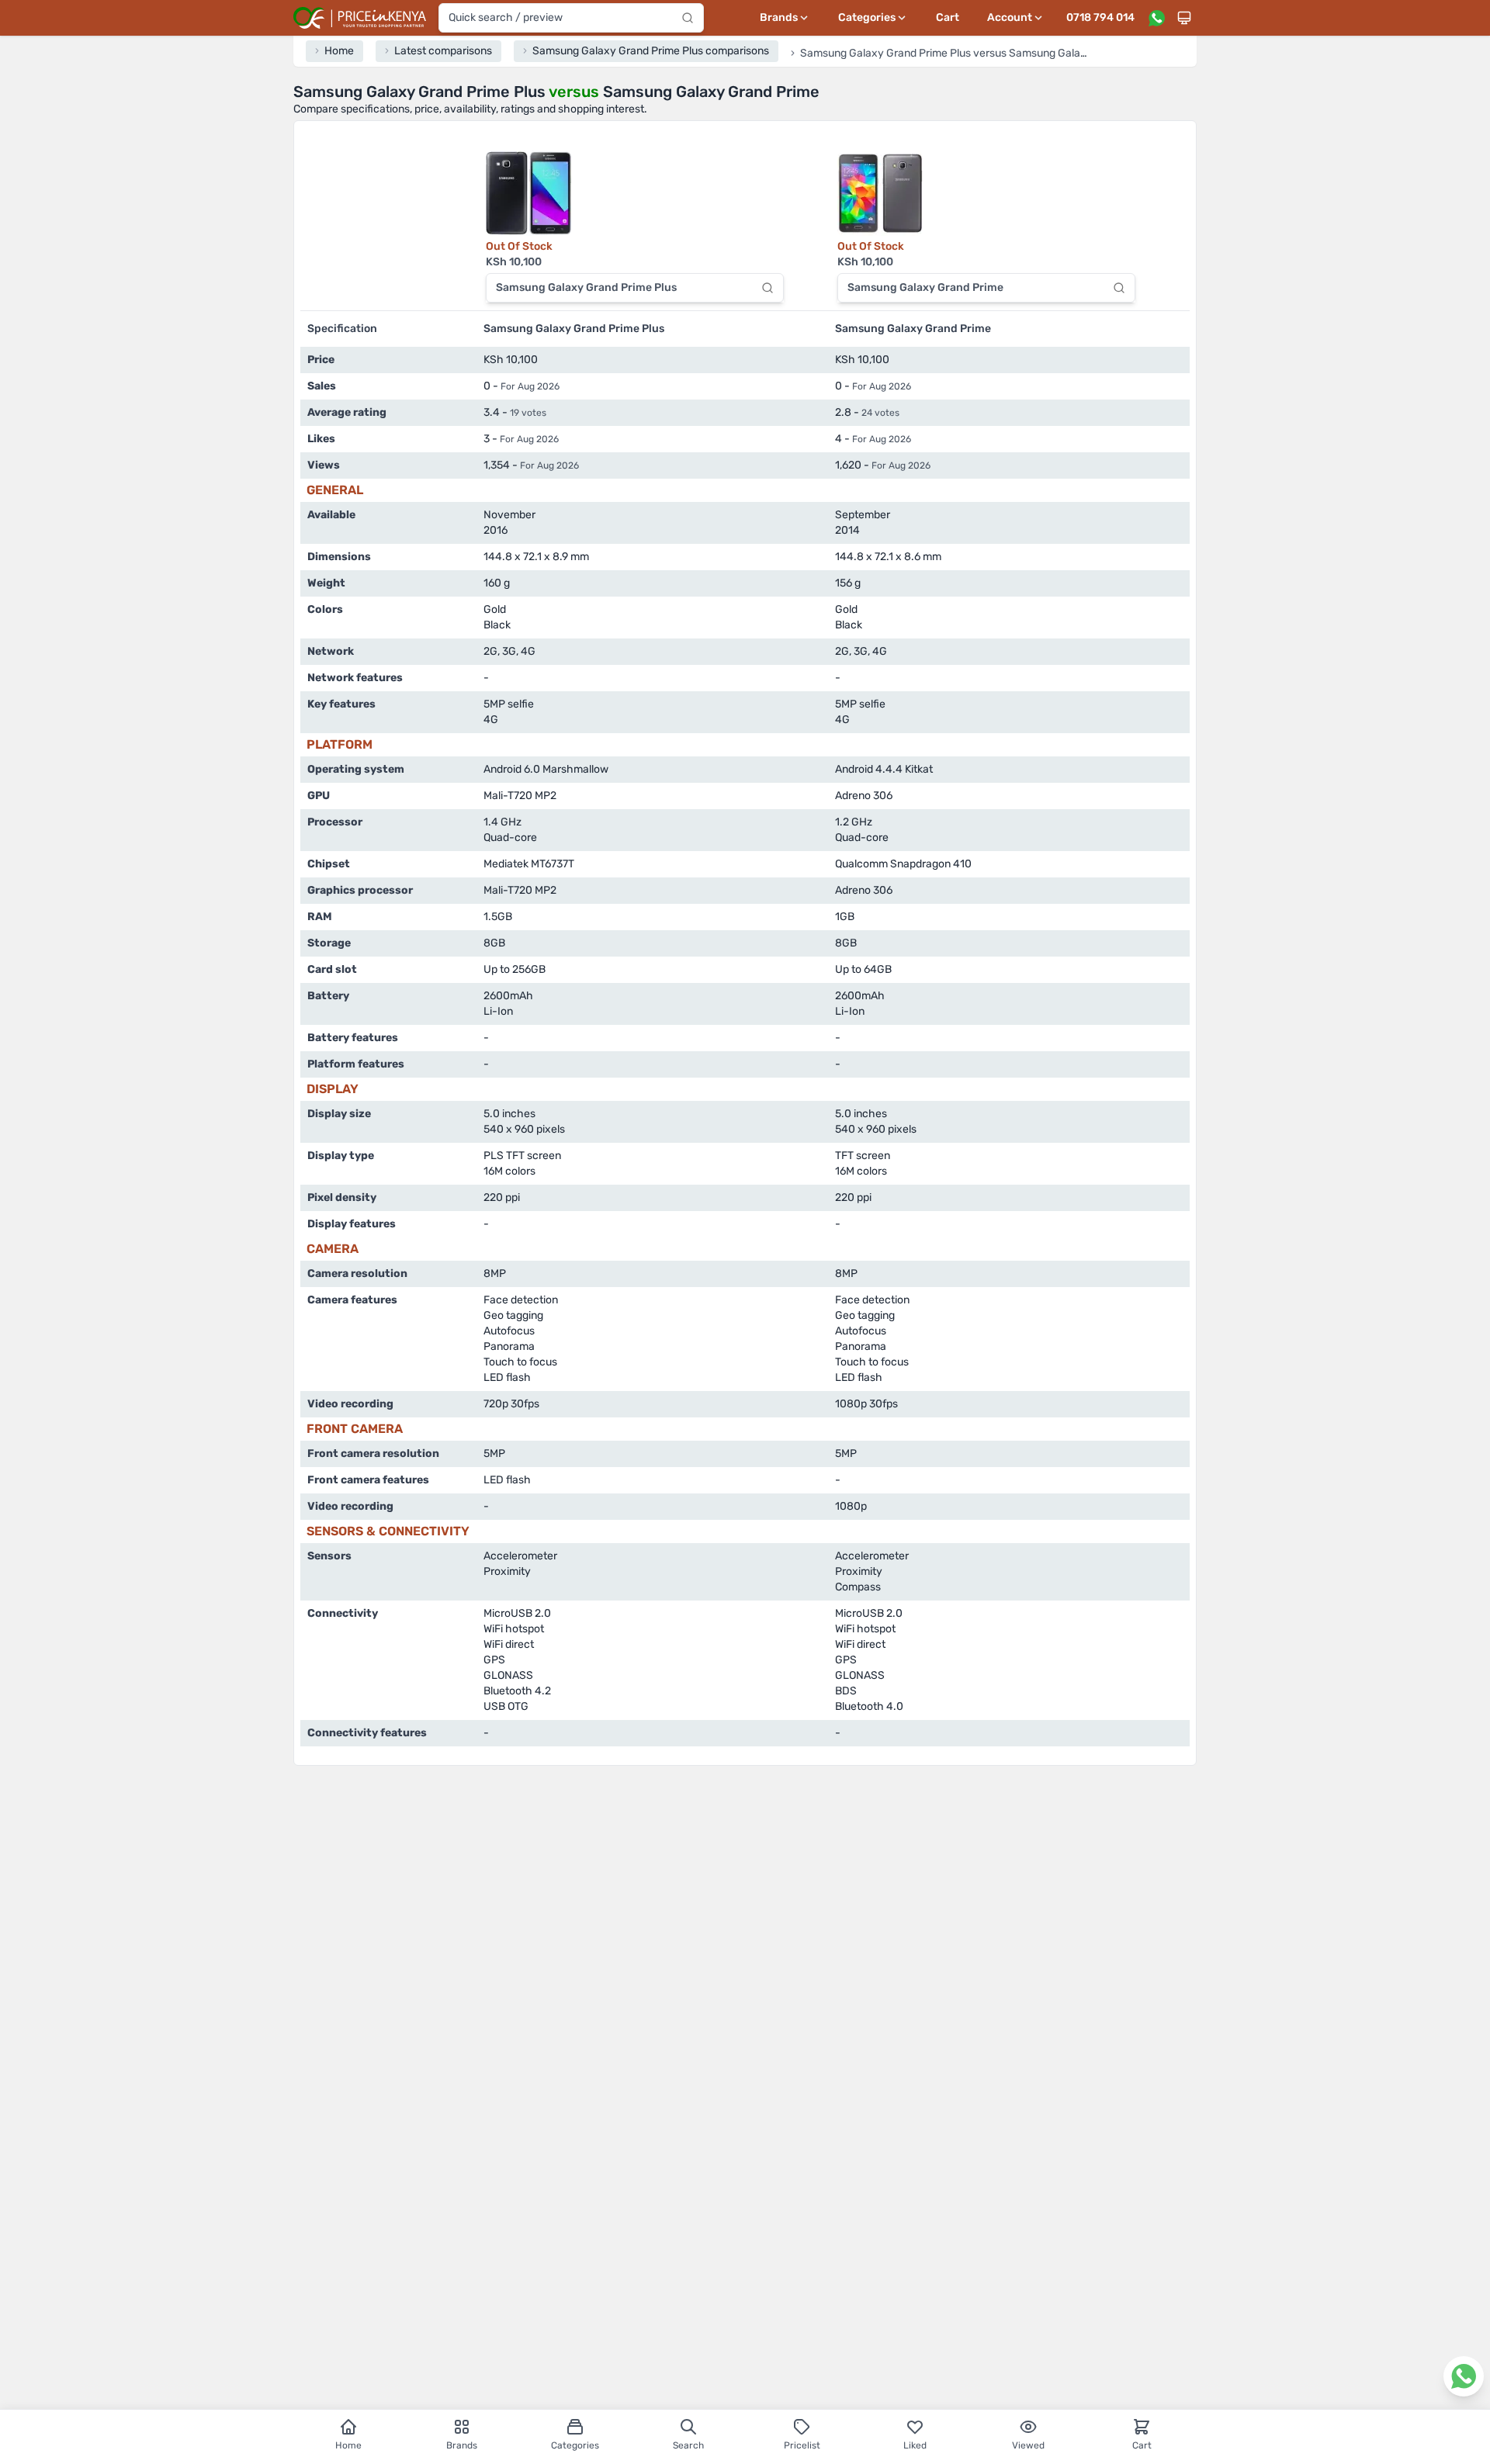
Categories (575, 2445)
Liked (915, 2445)
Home (348, 2445)
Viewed (1028, 2445)
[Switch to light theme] (1184, 18)
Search (688, 2445)
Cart (948, 17)
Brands (462, 2445)
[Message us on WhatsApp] (1156, 18)
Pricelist (802, 2445)
